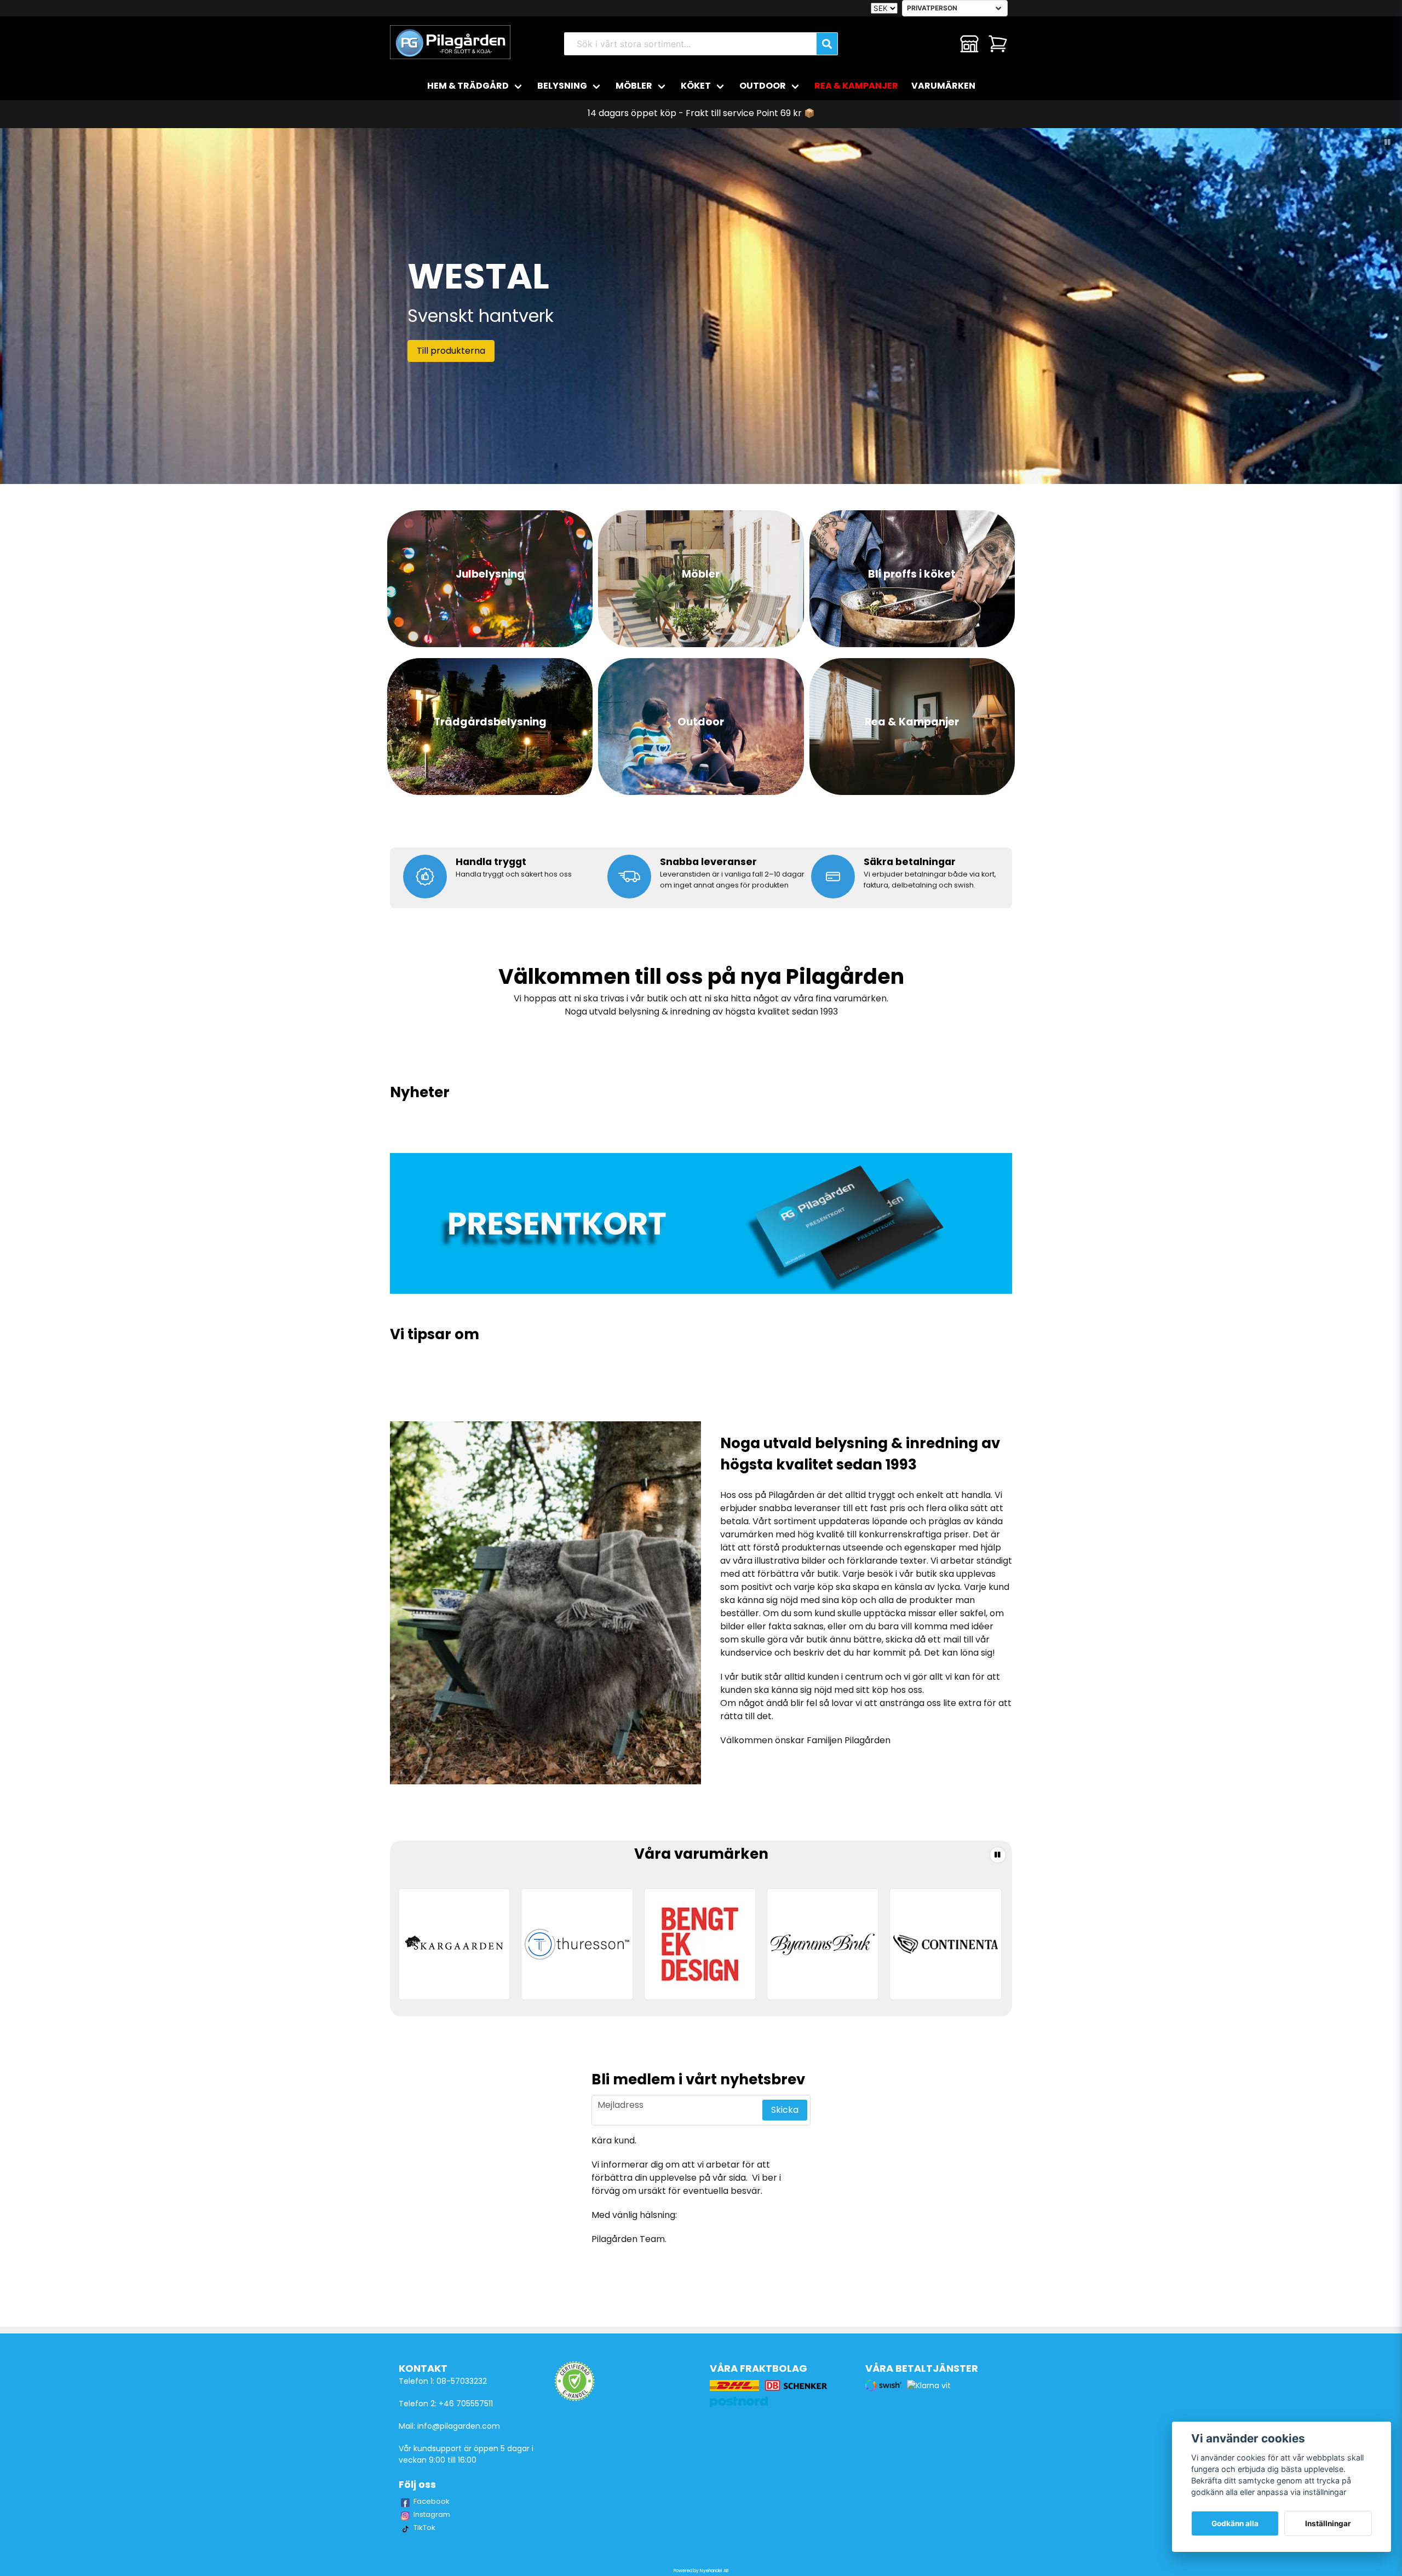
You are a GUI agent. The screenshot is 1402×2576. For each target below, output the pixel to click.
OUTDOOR (763, 86)
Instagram (432, 2514)
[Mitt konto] (969, 44)
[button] (1388, 142)
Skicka (785, 2110)
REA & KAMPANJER (856, 86)
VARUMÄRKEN (943, 86)
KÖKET (696, 86)
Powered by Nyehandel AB (701, 2571)
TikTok (424, 2528)
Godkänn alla (1235, 2523)
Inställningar (1328, 2523)
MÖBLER (634, 86)
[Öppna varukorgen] (998, 44)
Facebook (432, 2501)
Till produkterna (451, 351)
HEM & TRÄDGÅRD (468, 86)
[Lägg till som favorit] (941, 44)
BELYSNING (562, 86)
